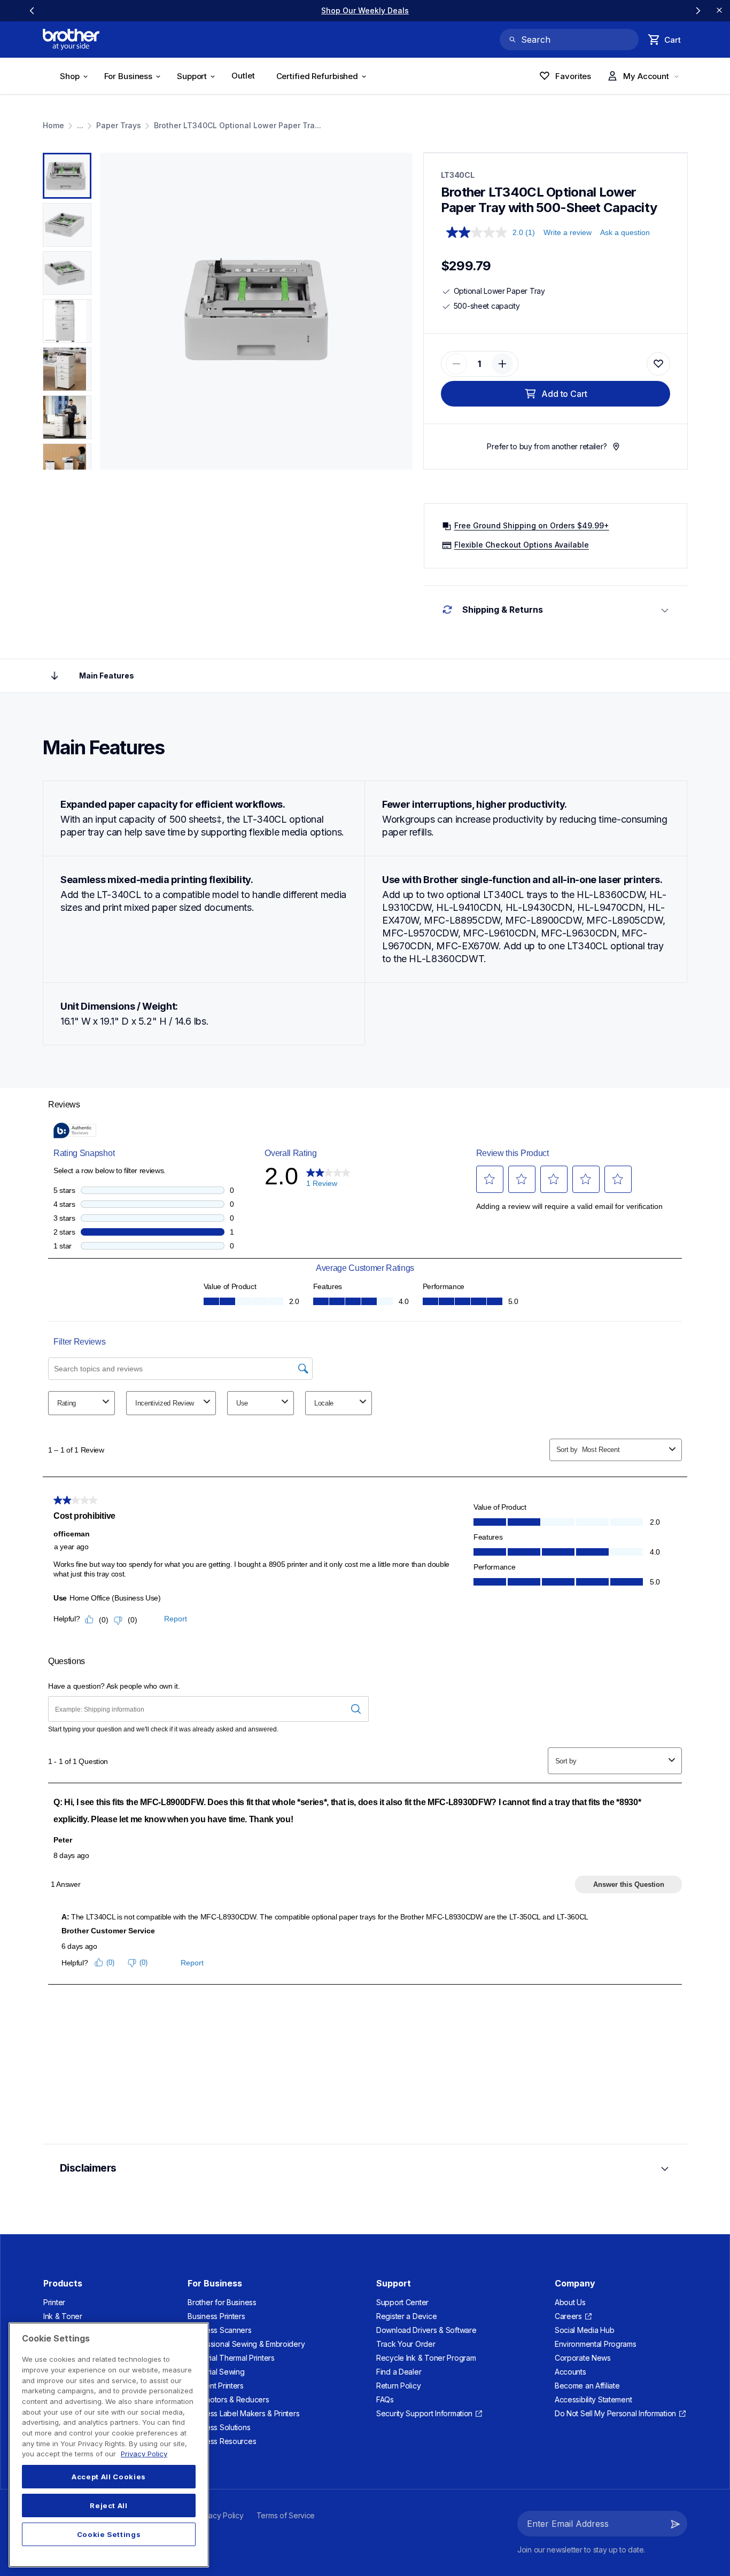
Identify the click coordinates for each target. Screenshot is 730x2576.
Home (53, 125)
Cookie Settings (109, 2534)
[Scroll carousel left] (32, 11)
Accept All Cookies (109, 2477)
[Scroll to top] (55, 676)
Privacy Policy (144, 2454)
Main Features (107, 676)
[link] (365, 10)
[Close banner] (719, 11)
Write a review (568, 232)
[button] (456, 364)
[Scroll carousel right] (698, 11)
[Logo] (71, 40)
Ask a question (625, 232)
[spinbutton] (479, 364)
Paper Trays (119, 125)
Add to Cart (564, 394)
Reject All (109, 2505)
